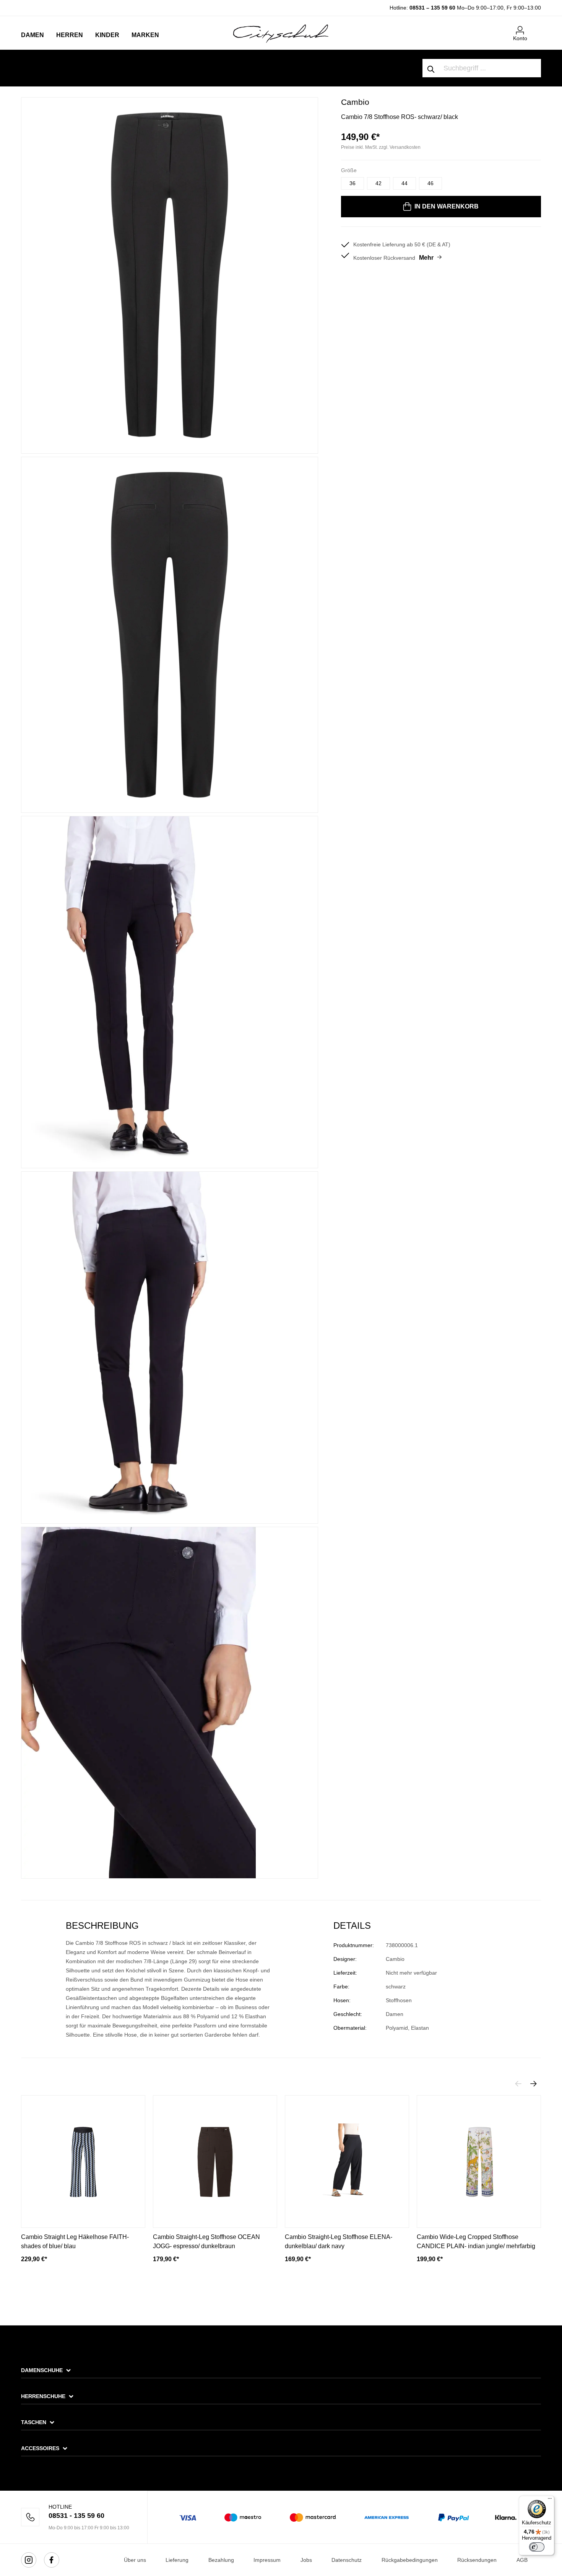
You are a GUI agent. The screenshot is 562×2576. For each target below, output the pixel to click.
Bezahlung (221, 2560)
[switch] (537, 2547)
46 (430, 183)
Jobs (306, 2560)
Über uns (135, 2560)
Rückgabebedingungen (410, 2560)
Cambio (355, 102)
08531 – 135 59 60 (432, 8)
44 (404, 183)
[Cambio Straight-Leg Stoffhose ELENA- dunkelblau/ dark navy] (347, 2162)
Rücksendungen (477, 2560)
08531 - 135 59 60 (76, 2516)
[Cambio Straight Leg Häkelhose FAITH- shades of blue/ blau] (83, 2162)
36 (352, 183)
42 (378, 183)
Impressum (267, 2560)
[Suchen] (431, 68)
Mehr (426, 258)
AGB (522, 2560)
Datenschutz (347, 2560)
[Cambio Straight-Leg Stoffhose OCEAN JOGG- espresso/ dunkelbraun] (215, 2162)
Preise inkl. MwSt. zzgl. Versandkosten (381, 147)
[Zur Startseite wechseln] (281, 33)
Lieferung (177, 2560)
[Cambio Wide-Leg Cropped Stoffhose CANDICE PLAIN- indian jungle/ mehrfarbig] (479, 2162)
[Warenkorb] (536, 27)
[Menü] (550, 2500)
